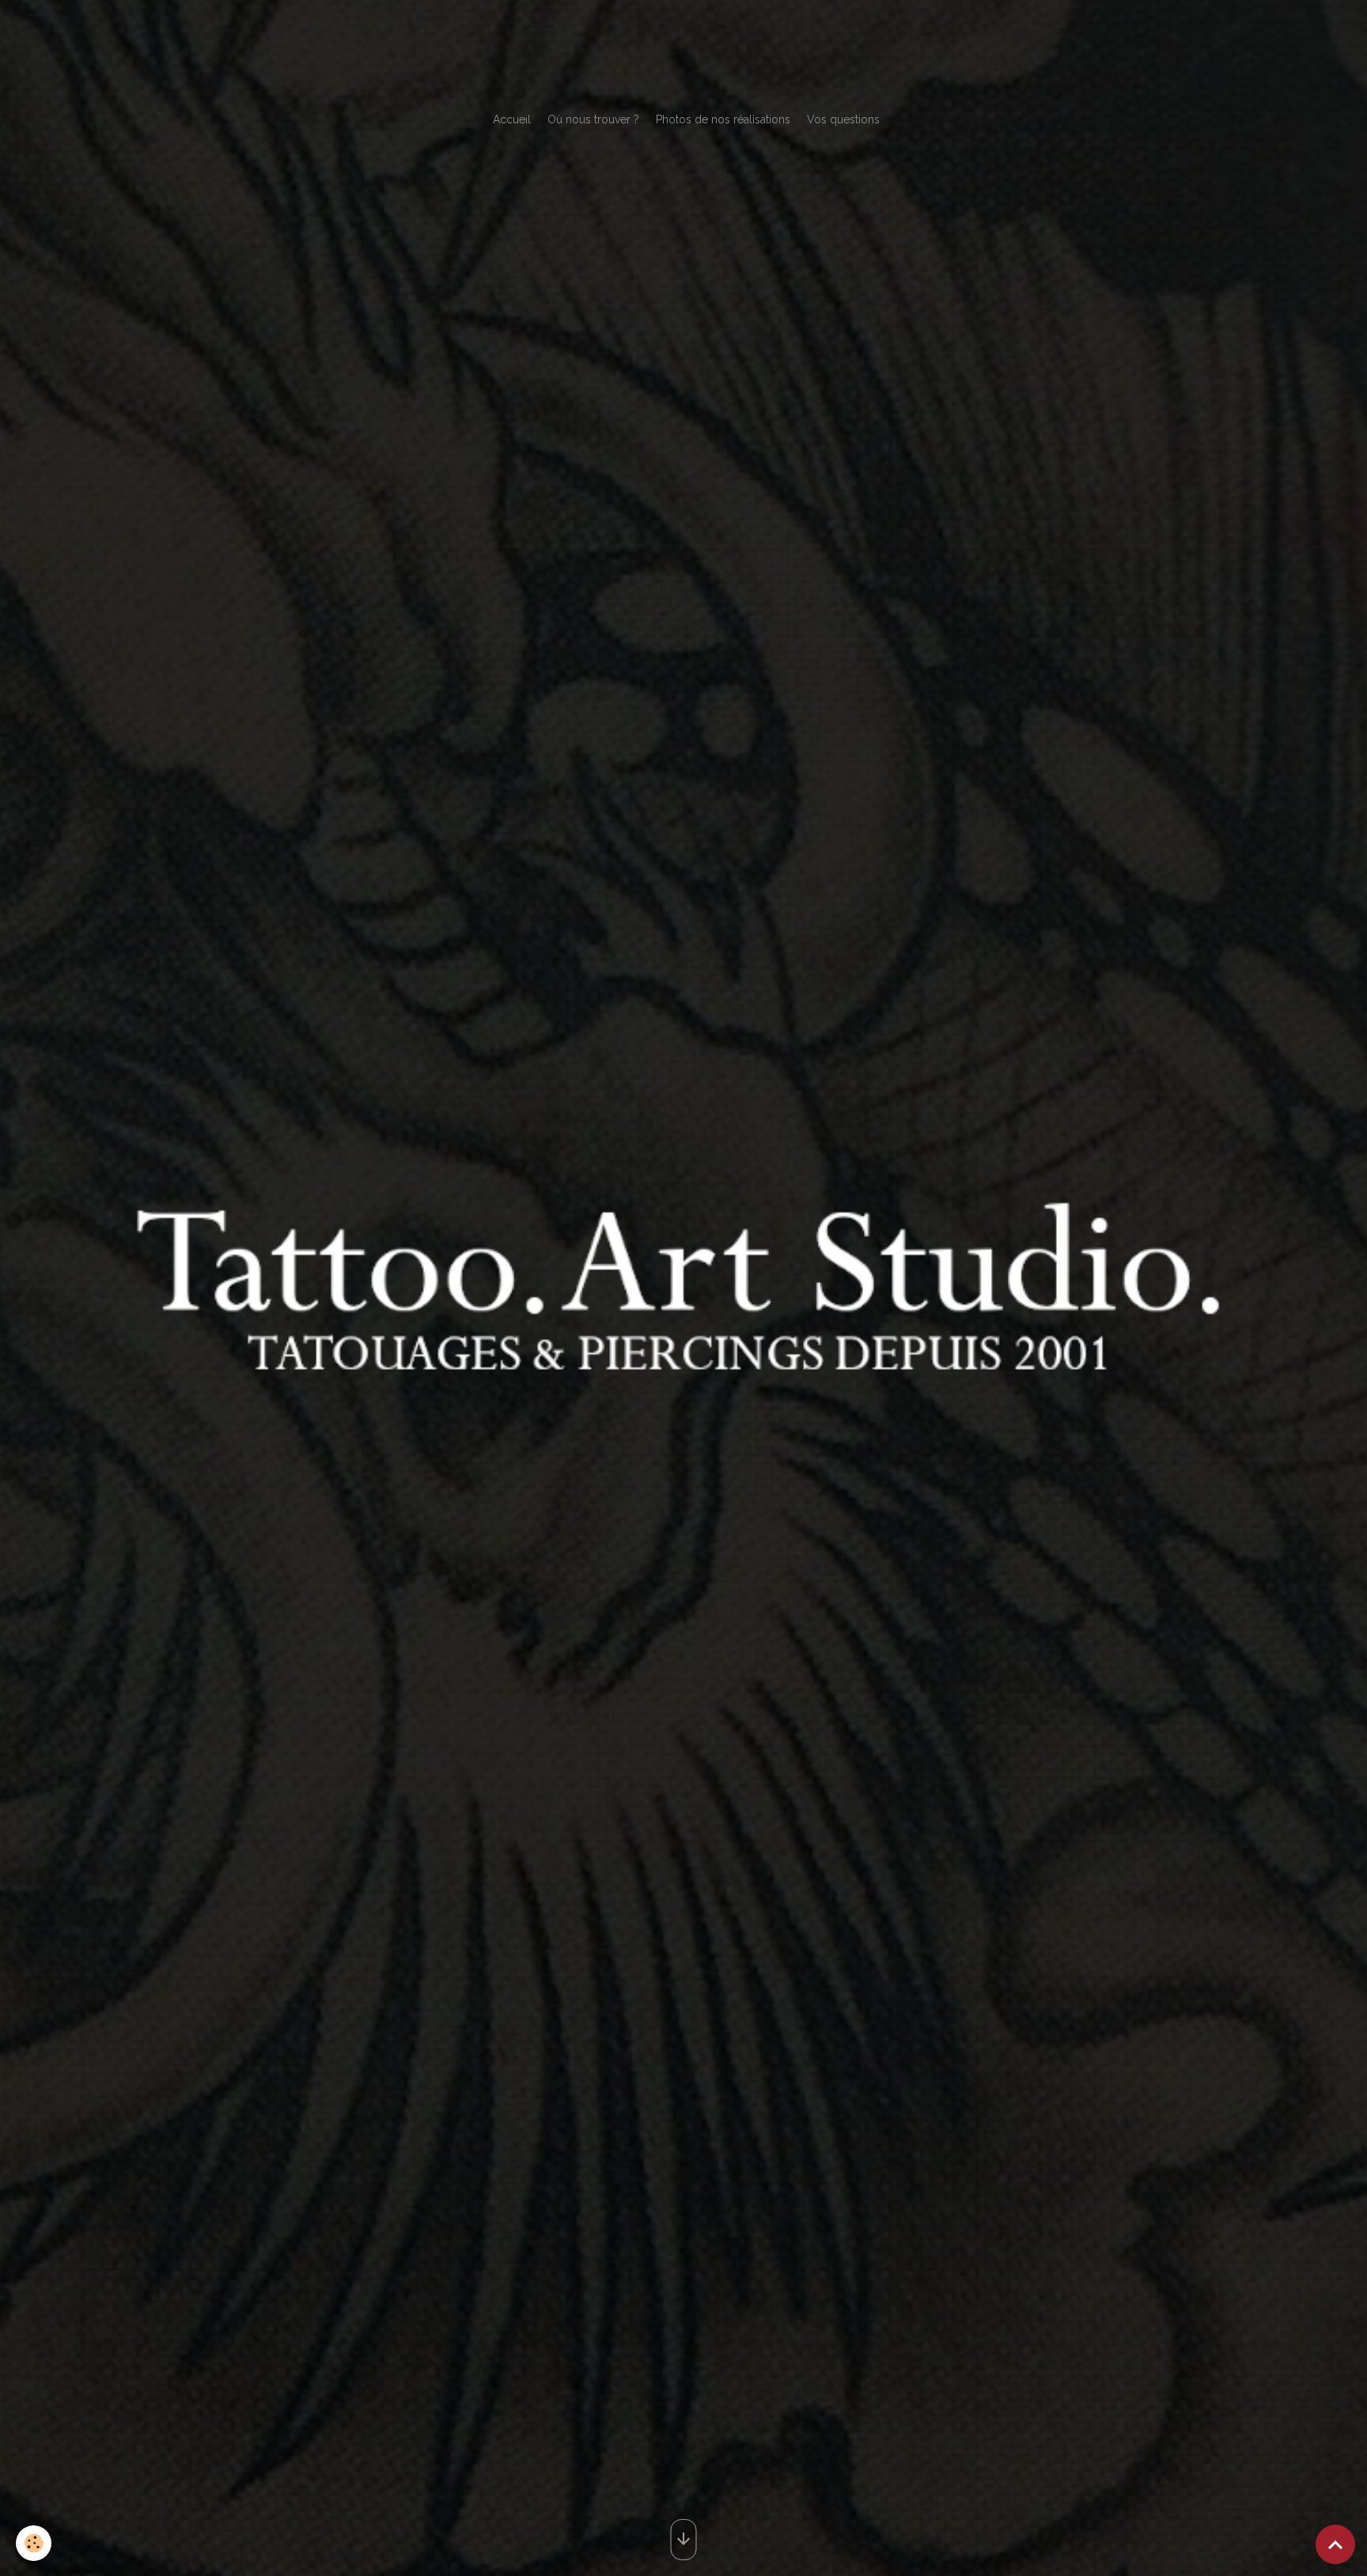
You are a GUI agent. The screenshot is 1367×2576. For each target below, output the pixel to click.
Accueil (512, 119)
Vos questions (843, 119)
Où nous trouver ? (593, 119)
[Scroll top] (1335, 2544)
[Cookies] (34, 2543)
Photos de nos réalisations (723, 119)
